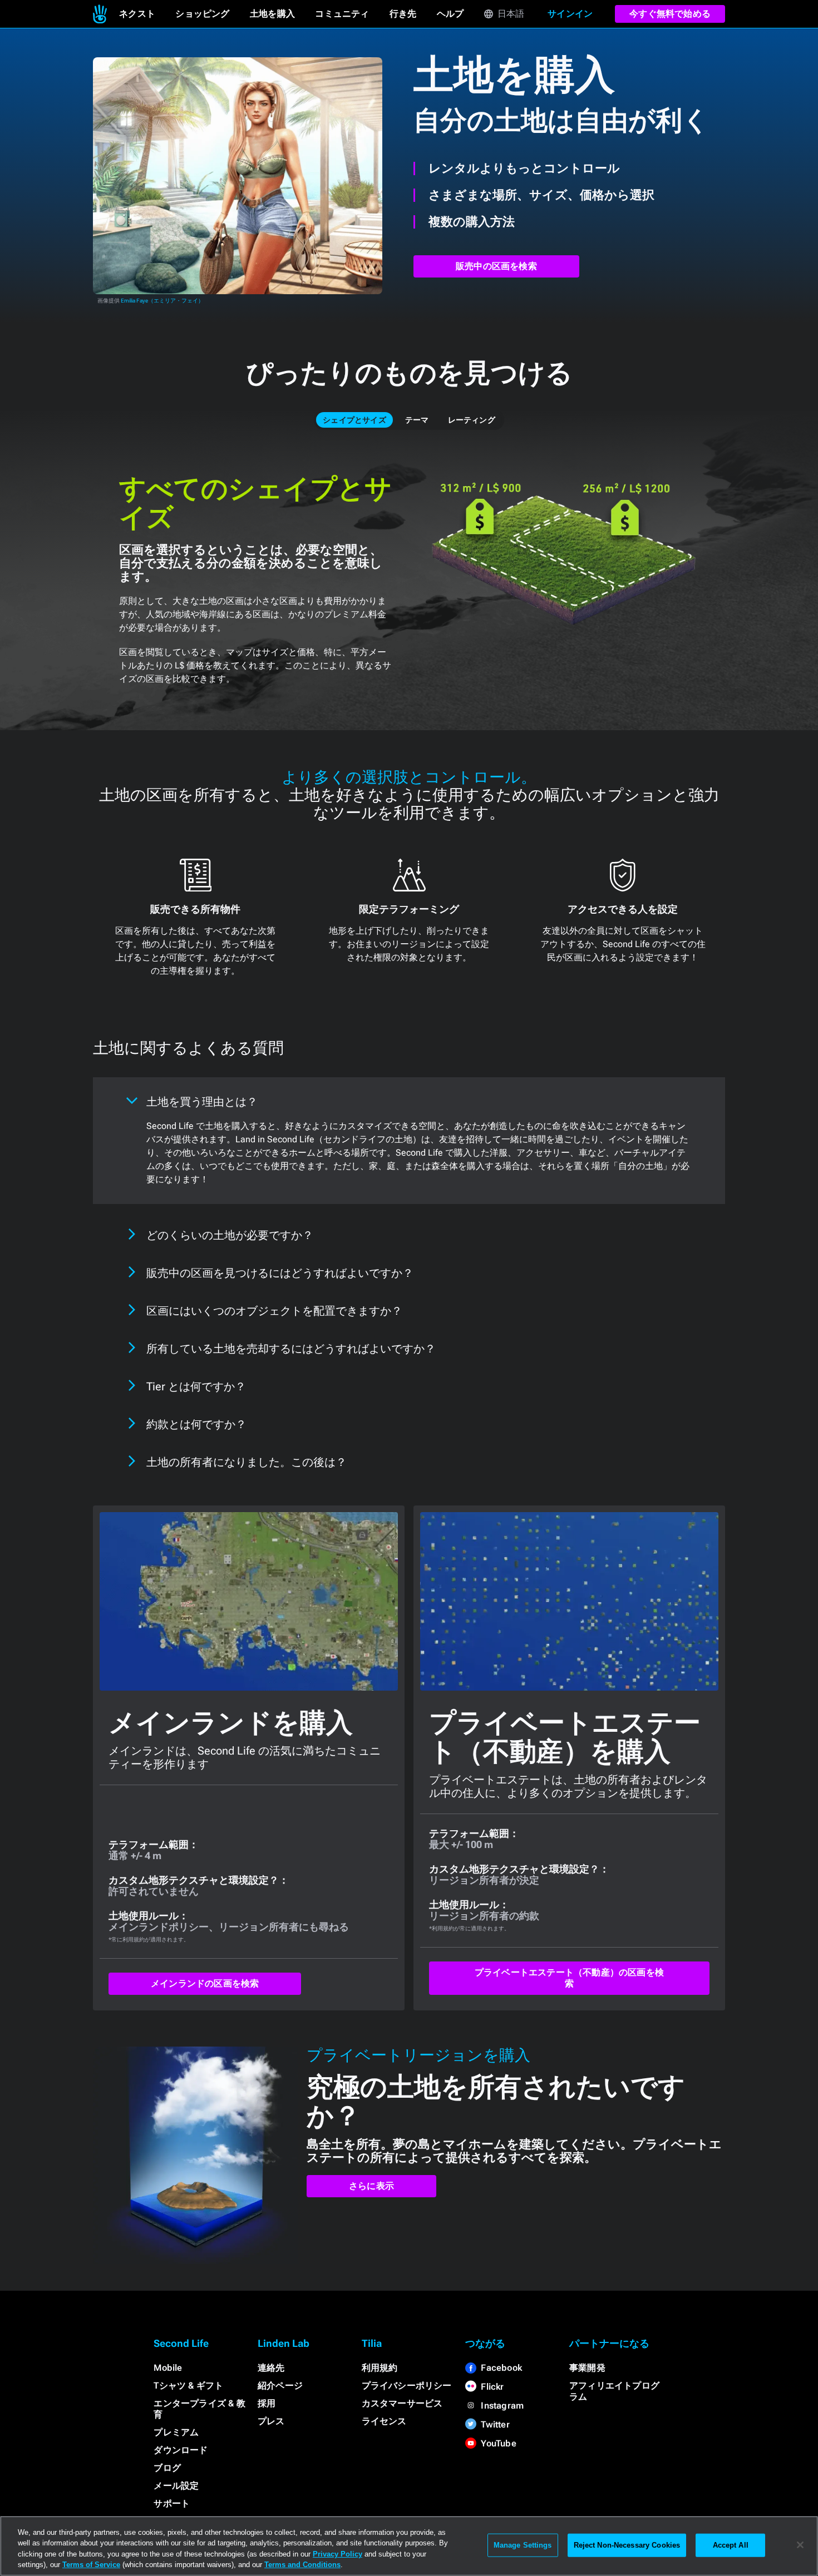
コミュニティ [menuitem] (342, 14)
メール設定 (176, 2486)
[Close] (800, 2545)
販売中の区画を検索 (496, 266)
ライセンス (384, 2421)
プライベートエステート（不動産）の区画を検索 (569, 1978)
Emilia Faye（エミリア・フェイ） (162, 301)
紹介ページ (280, 2386)
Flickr (492, 2387)
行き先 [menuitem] (403, 14)
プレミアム (176, 2432)
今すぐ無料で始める (670, 14)
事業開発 (587, 2368)
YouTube (498, 2443)
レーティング (472, 420)
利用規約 (380, 2368)
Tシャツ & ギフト (188, 2386)
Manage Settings (523, 2545)
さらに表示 (371, 2186)
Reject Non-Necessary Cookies (627, 2545)
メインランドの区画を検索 (205, 1983)
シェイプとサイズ (354, 420)
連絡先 (271, 2368)
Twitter (495, 2424)
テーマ (417, 420)
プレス (271, 2421)
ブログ (167, 2468)
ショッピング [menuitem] (202, 14)
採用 (267, 2403)
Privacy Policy (337, 2554)
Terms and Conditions (302, 2565)
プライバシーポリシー (407, 2386)
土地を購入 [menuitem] (272, 14)
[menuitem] (100, 14)
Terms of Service (91, 2565)
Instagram (502, 2406)
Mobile (168, 2368)
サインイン (570, 14)
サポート (172, 2503)
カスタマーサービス (402, 2403)
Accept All (731, 2545)
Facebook (501, 2368)
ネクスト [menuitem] (137, 14)
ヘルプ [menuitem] (450, 14)
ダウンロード (181, 2450)
